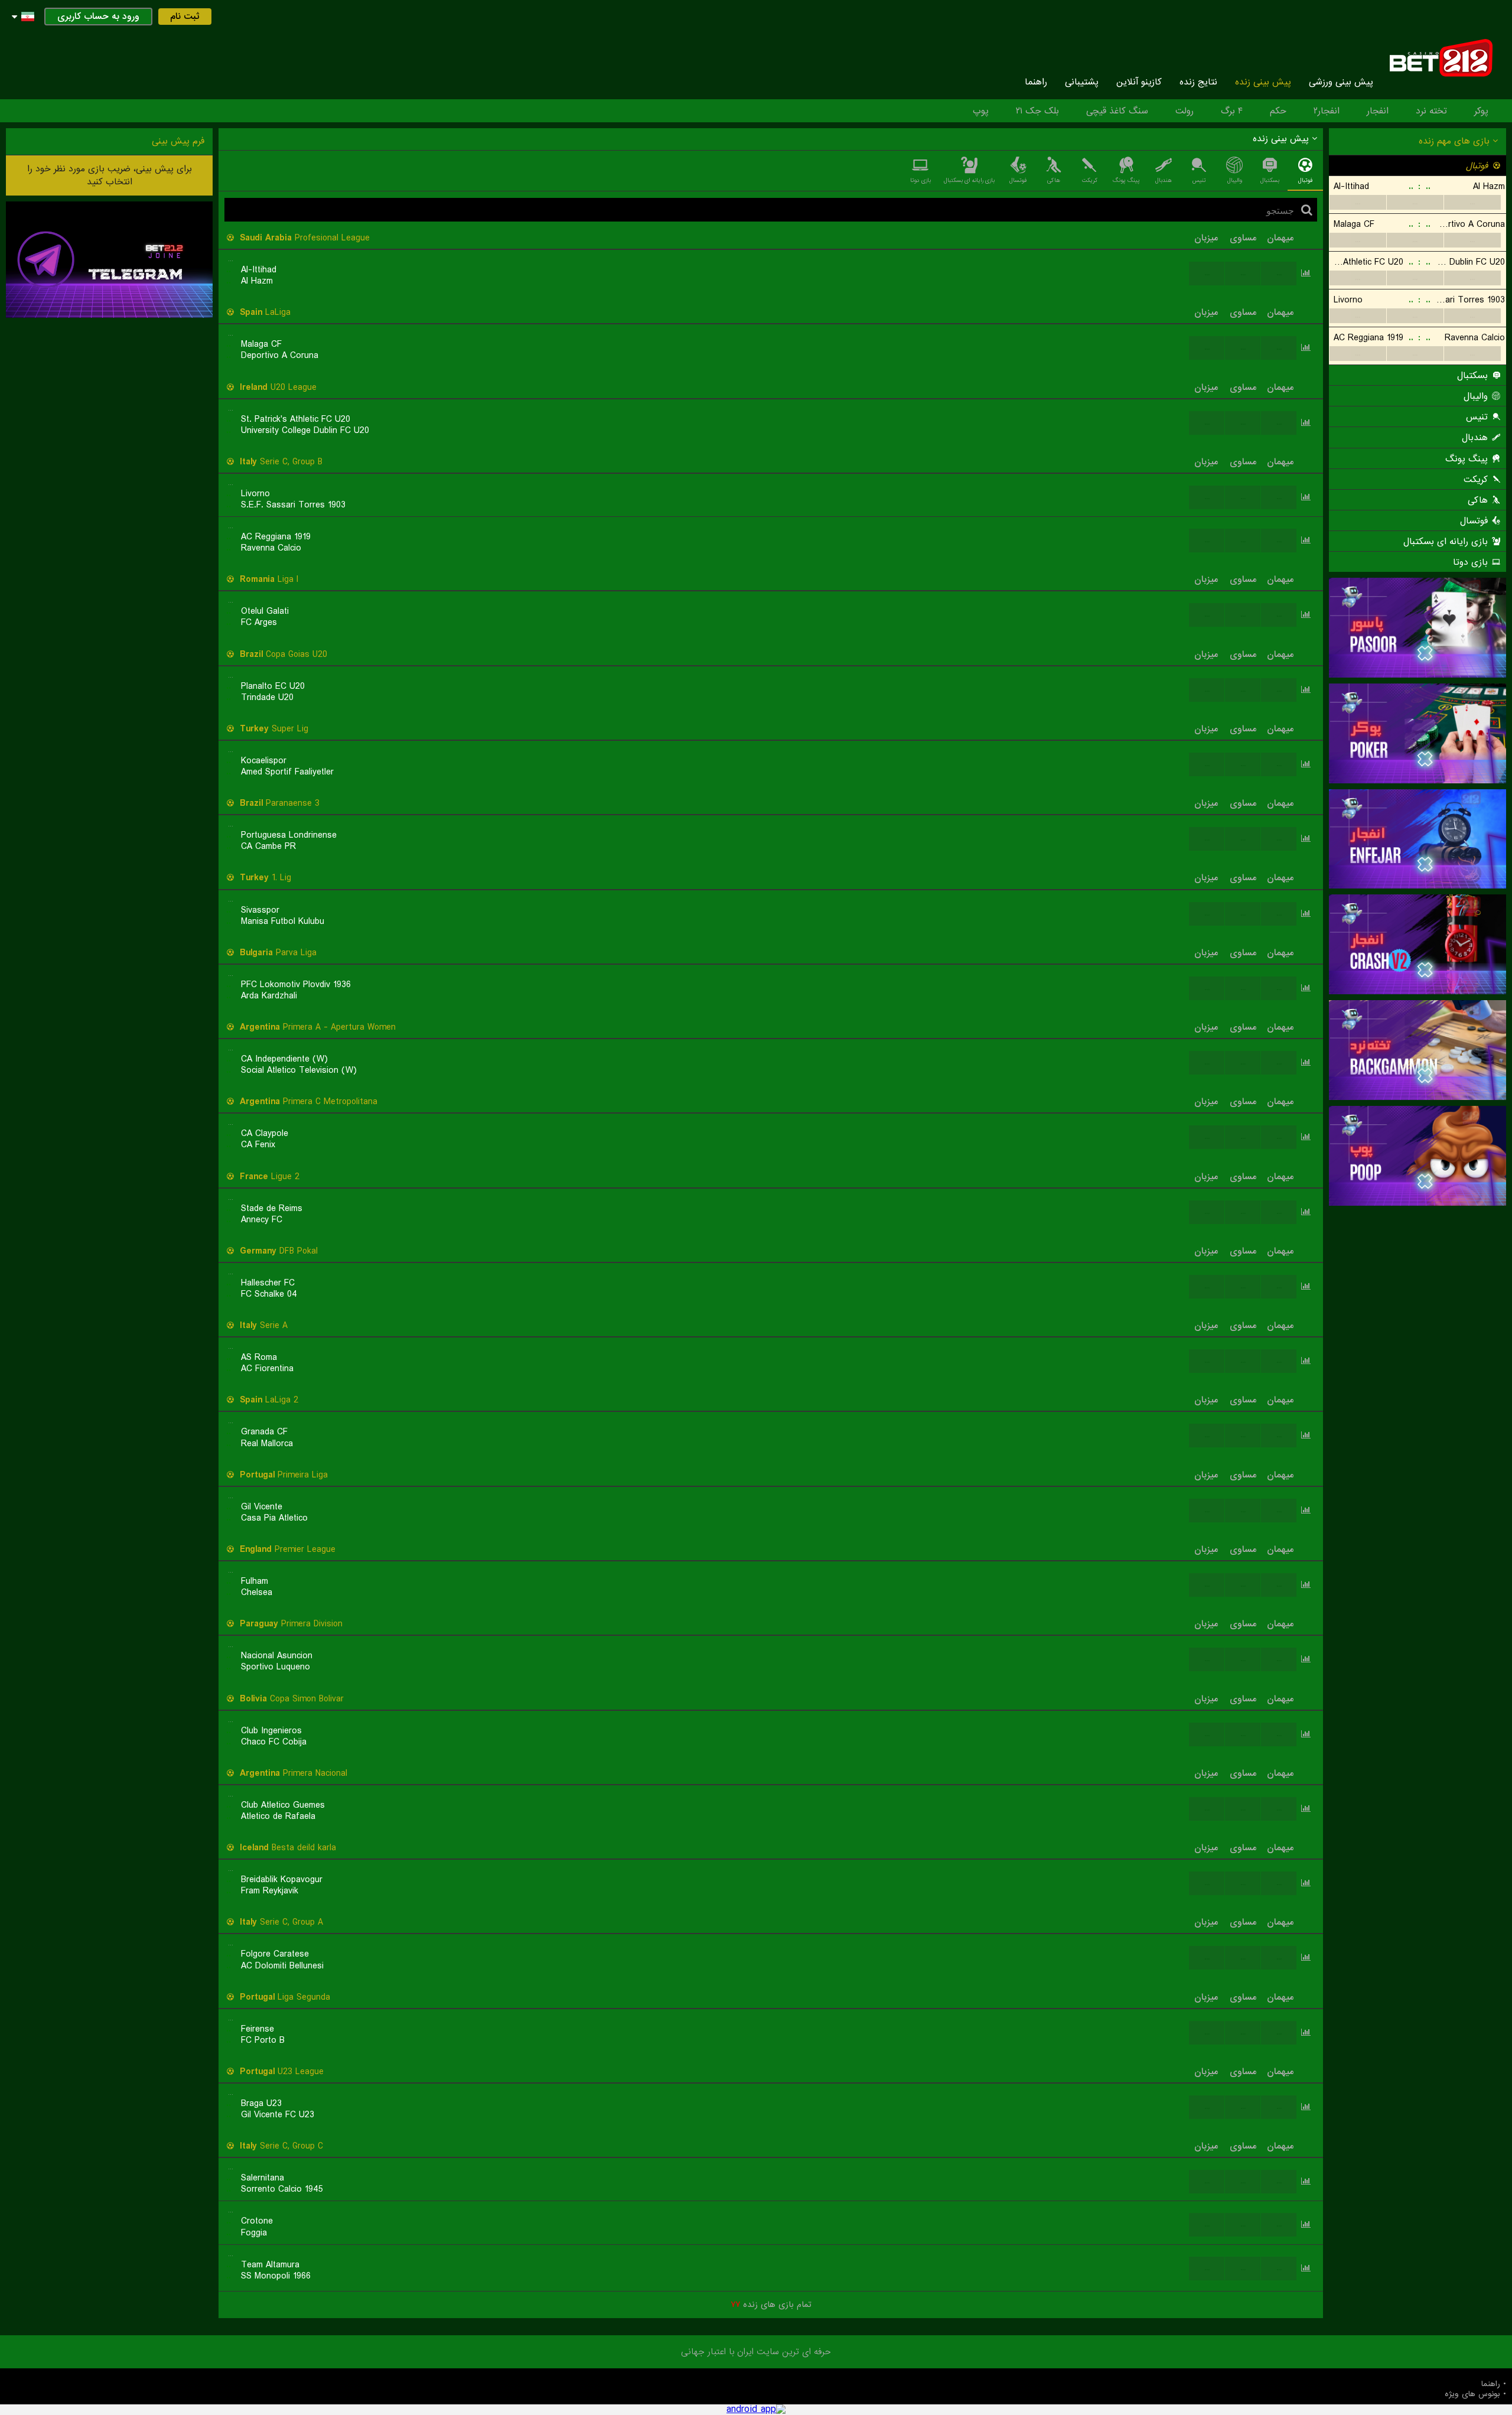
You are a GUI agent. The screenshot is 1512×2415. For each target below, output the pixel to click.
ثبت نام (185, 17)
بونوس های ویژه (1472, 2394)
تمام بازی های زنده (771, 2305)
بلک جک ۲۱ (1037, 111)
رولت (1184, 111)
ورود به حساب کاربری (98, 17)
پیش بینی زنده (1263, 82)
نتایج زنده (1198, 82)
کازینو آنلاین (1139, 82)
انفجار (1378, 111)
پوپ (981, 111)
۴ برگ (1232, 111)
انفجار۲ (1327, 111)
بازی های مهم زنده (1456, 141)
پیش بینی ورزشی (1341, 82)
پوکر (1481, 111)
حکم (1278, 111)
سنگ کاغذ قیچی (1117, 111)
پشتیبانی (1082, 82)
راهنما (1036, 82)
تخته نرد (1431, 111)
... (1358, 202)
